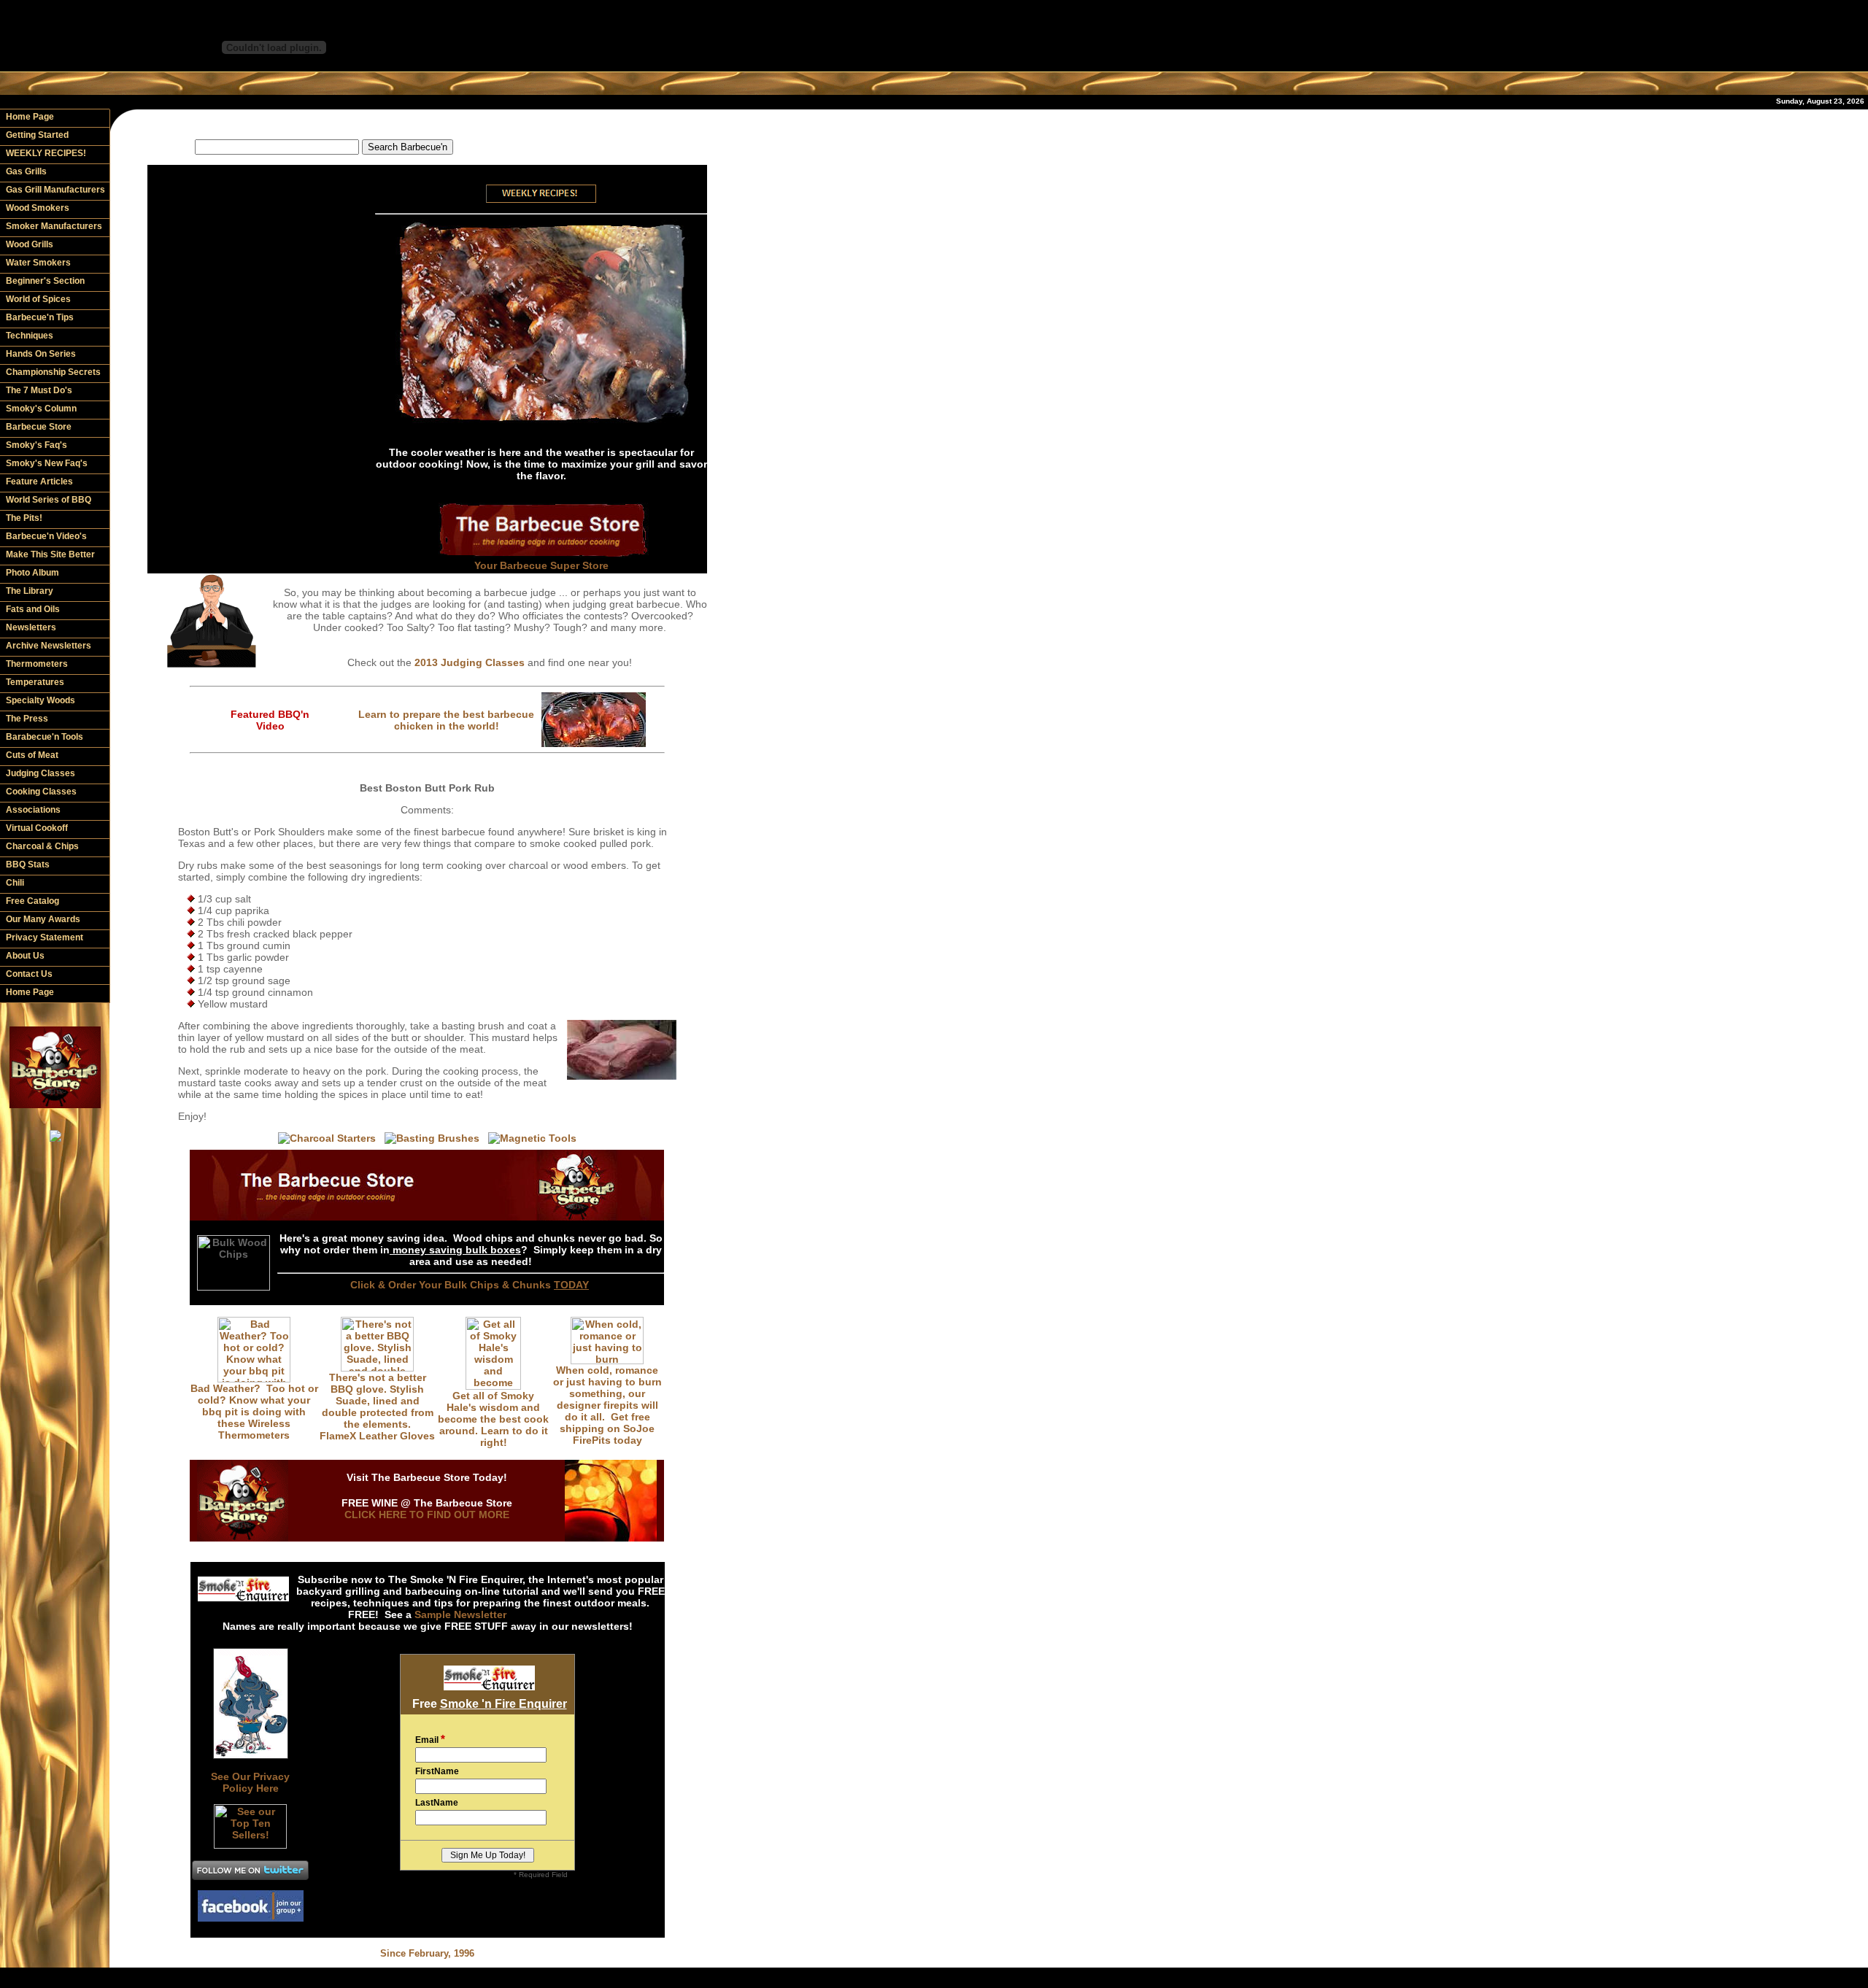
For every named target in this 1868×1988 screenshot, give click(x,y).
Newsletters (31, 627)
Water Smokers (38, 263)
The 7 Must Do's (39, 390)
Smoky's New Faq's (47, 463)
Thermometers (37, 664)
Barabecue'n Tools (45, 737)
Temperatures (35, 682)
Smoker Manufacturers (54, 226)
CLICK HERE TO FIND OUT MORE (427, 1515)
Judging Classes (40, 773)
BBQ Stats (28, 865)
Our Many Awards (43, 919)
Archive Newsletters (49, 646)
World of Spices (38, 299)
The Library (30, 591)
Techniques (30, 336)
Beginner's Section (45, 281)
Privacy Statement (45, 937)
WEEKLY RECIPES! (46, 153)
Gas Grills (26, 171)
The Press (27, 719)
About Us (25, 956)
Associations (33, 810)
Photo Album (32, 573)
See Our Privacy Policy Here (250, 1782)
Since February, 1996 (427, 1953)
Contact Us (29, 974)
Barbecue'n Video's (46, 536)
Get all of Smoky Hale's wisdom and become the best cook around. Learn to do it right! (493, 1419)
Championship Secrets (53, 372)
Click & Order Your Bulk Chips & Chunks (470, 1285)
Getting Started (37, 135)
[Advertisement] (428, 124)
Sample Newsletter (460, 1614)
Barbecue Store (39, 427)
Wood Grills (30, 244)
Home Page (30, 117)
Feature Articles (39, 481)
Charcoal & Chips (42, 846)
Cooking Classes (41, 792)
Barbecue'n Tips (40, 317)
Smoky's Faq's (36, 445)
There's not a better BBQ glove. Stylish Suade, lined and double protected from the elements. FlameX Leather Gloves (377, 1407)
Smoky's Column (41, 409)
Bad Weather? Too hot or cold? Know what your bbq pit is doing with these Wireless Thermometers (254, 1412)
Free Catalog (32, 901)
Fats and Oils (33, 609)
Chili (15, 883)
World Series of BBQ (49, 500)
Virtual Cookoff (37, 828)
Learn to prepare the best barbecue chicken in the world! (446, 720)
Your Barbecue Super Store (541, 565)
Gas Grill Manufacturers (55, 190)
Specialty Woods (40, 700)
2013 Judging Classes (470, 662)
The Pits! (24, 518)
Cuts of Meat (32, 755)
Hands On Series (41, 354)
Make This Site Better (50, 554)
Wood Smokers (38, 208)
